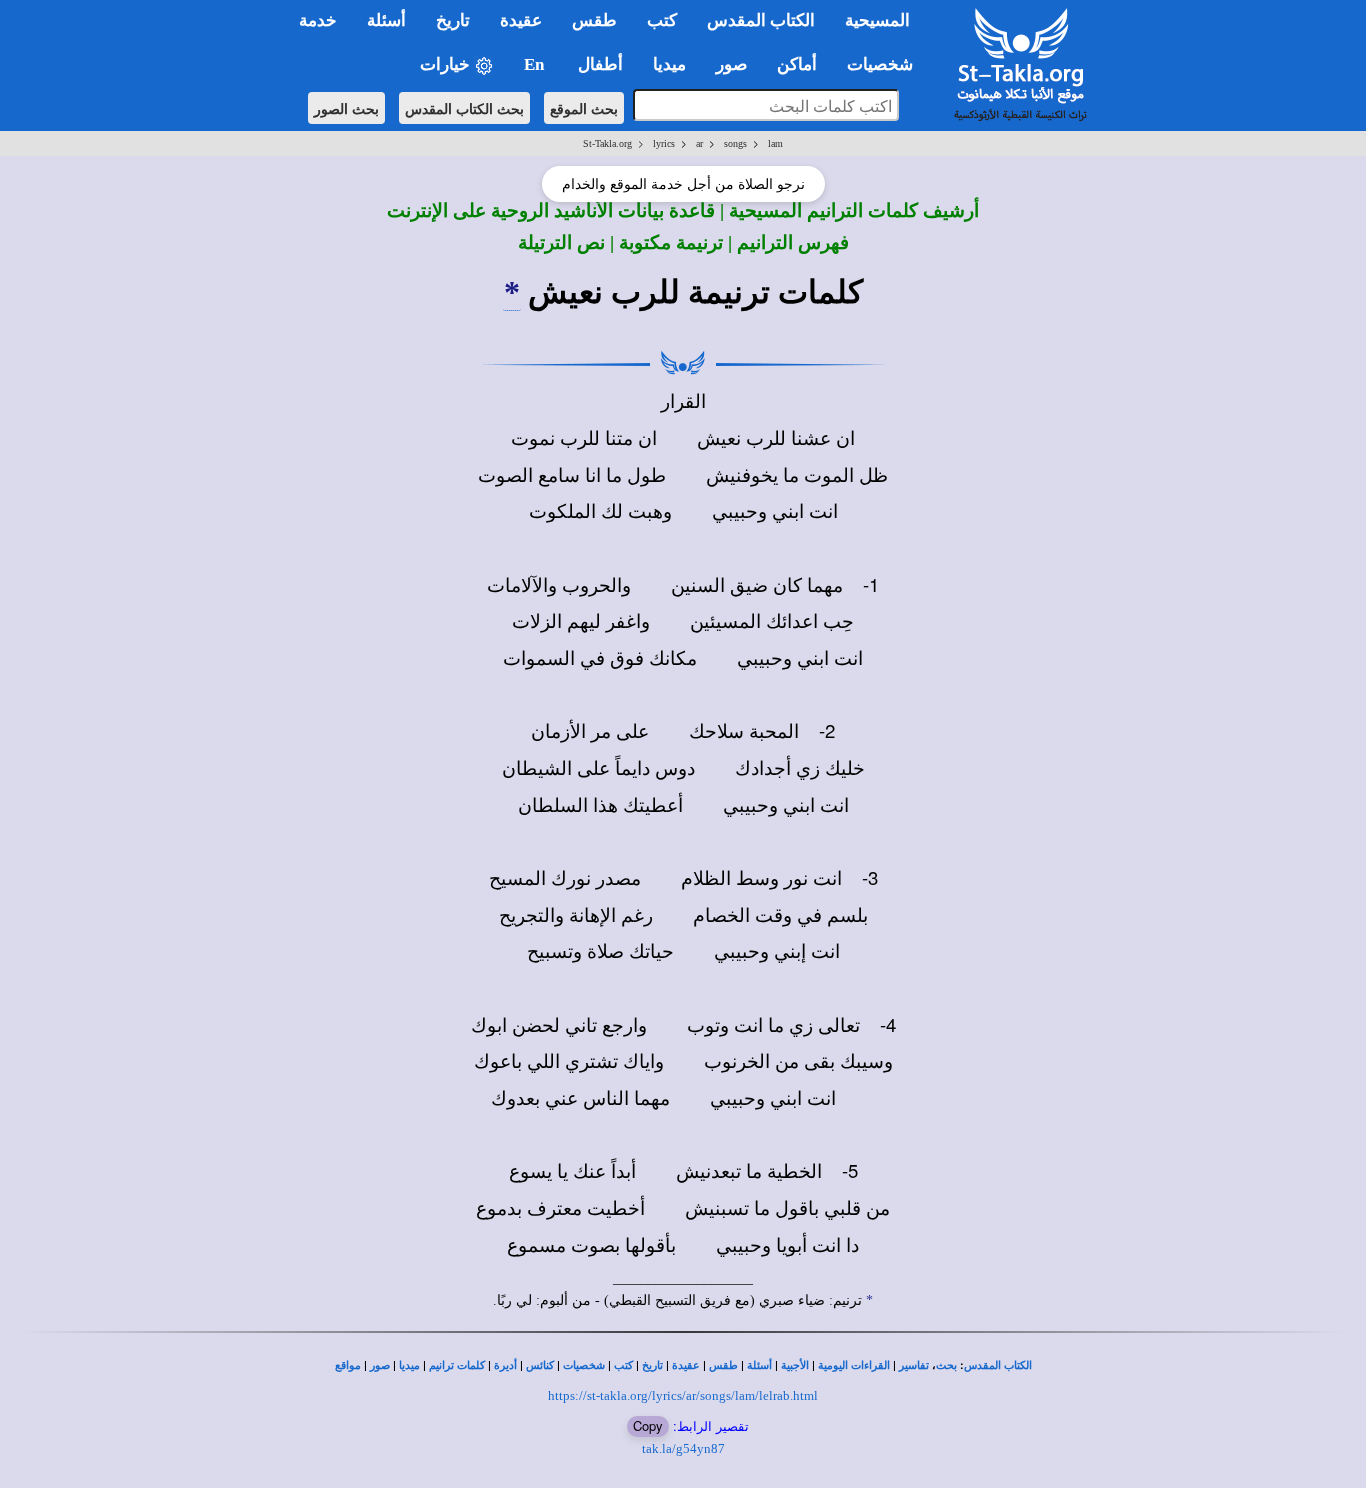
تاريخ (652, 1365)
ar (699, 143)
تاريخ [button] (453, 20)
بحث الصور (346, 108)
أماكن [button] (797, 64)
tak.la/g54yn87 (683, 1448)
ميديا (409, 1365)
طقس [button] (594, 20)
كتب (623, 1365)
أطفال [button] (600, 64)
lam (775, 143)
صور (380, 1365)
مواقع (348, 1365)
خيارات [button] (447, 64)
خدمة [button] (318, 20)
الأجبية (795, 1365)
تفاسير (914, 1365)
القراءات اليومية (854, 1365)
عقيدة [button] (521, 20)
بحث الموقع (584, 108)
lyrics (664, 143)
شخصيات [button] (886, 64)
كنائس (540, 1365)
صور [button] (731, 64)
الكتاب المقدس (998, 1365)
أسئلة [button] (386, 20)
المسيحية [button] (877, 20)
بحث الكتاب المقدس (464, 108)
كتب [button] (662, 20)
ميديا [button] (669, 64)
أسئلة (759, 1365)
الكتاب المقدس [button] (761, 20)
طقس (723, 1365)
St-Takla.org (607, 143)
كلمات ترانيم (457, 1365)
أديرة (505, 1365)
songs (735, 143)
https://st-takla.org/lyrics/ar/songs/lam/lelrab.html (683, 1395)
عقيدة (686, 1365)
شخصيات (584, 1365)
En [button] (536, 64)
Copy (648, 1425)
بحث (946, 1365)
